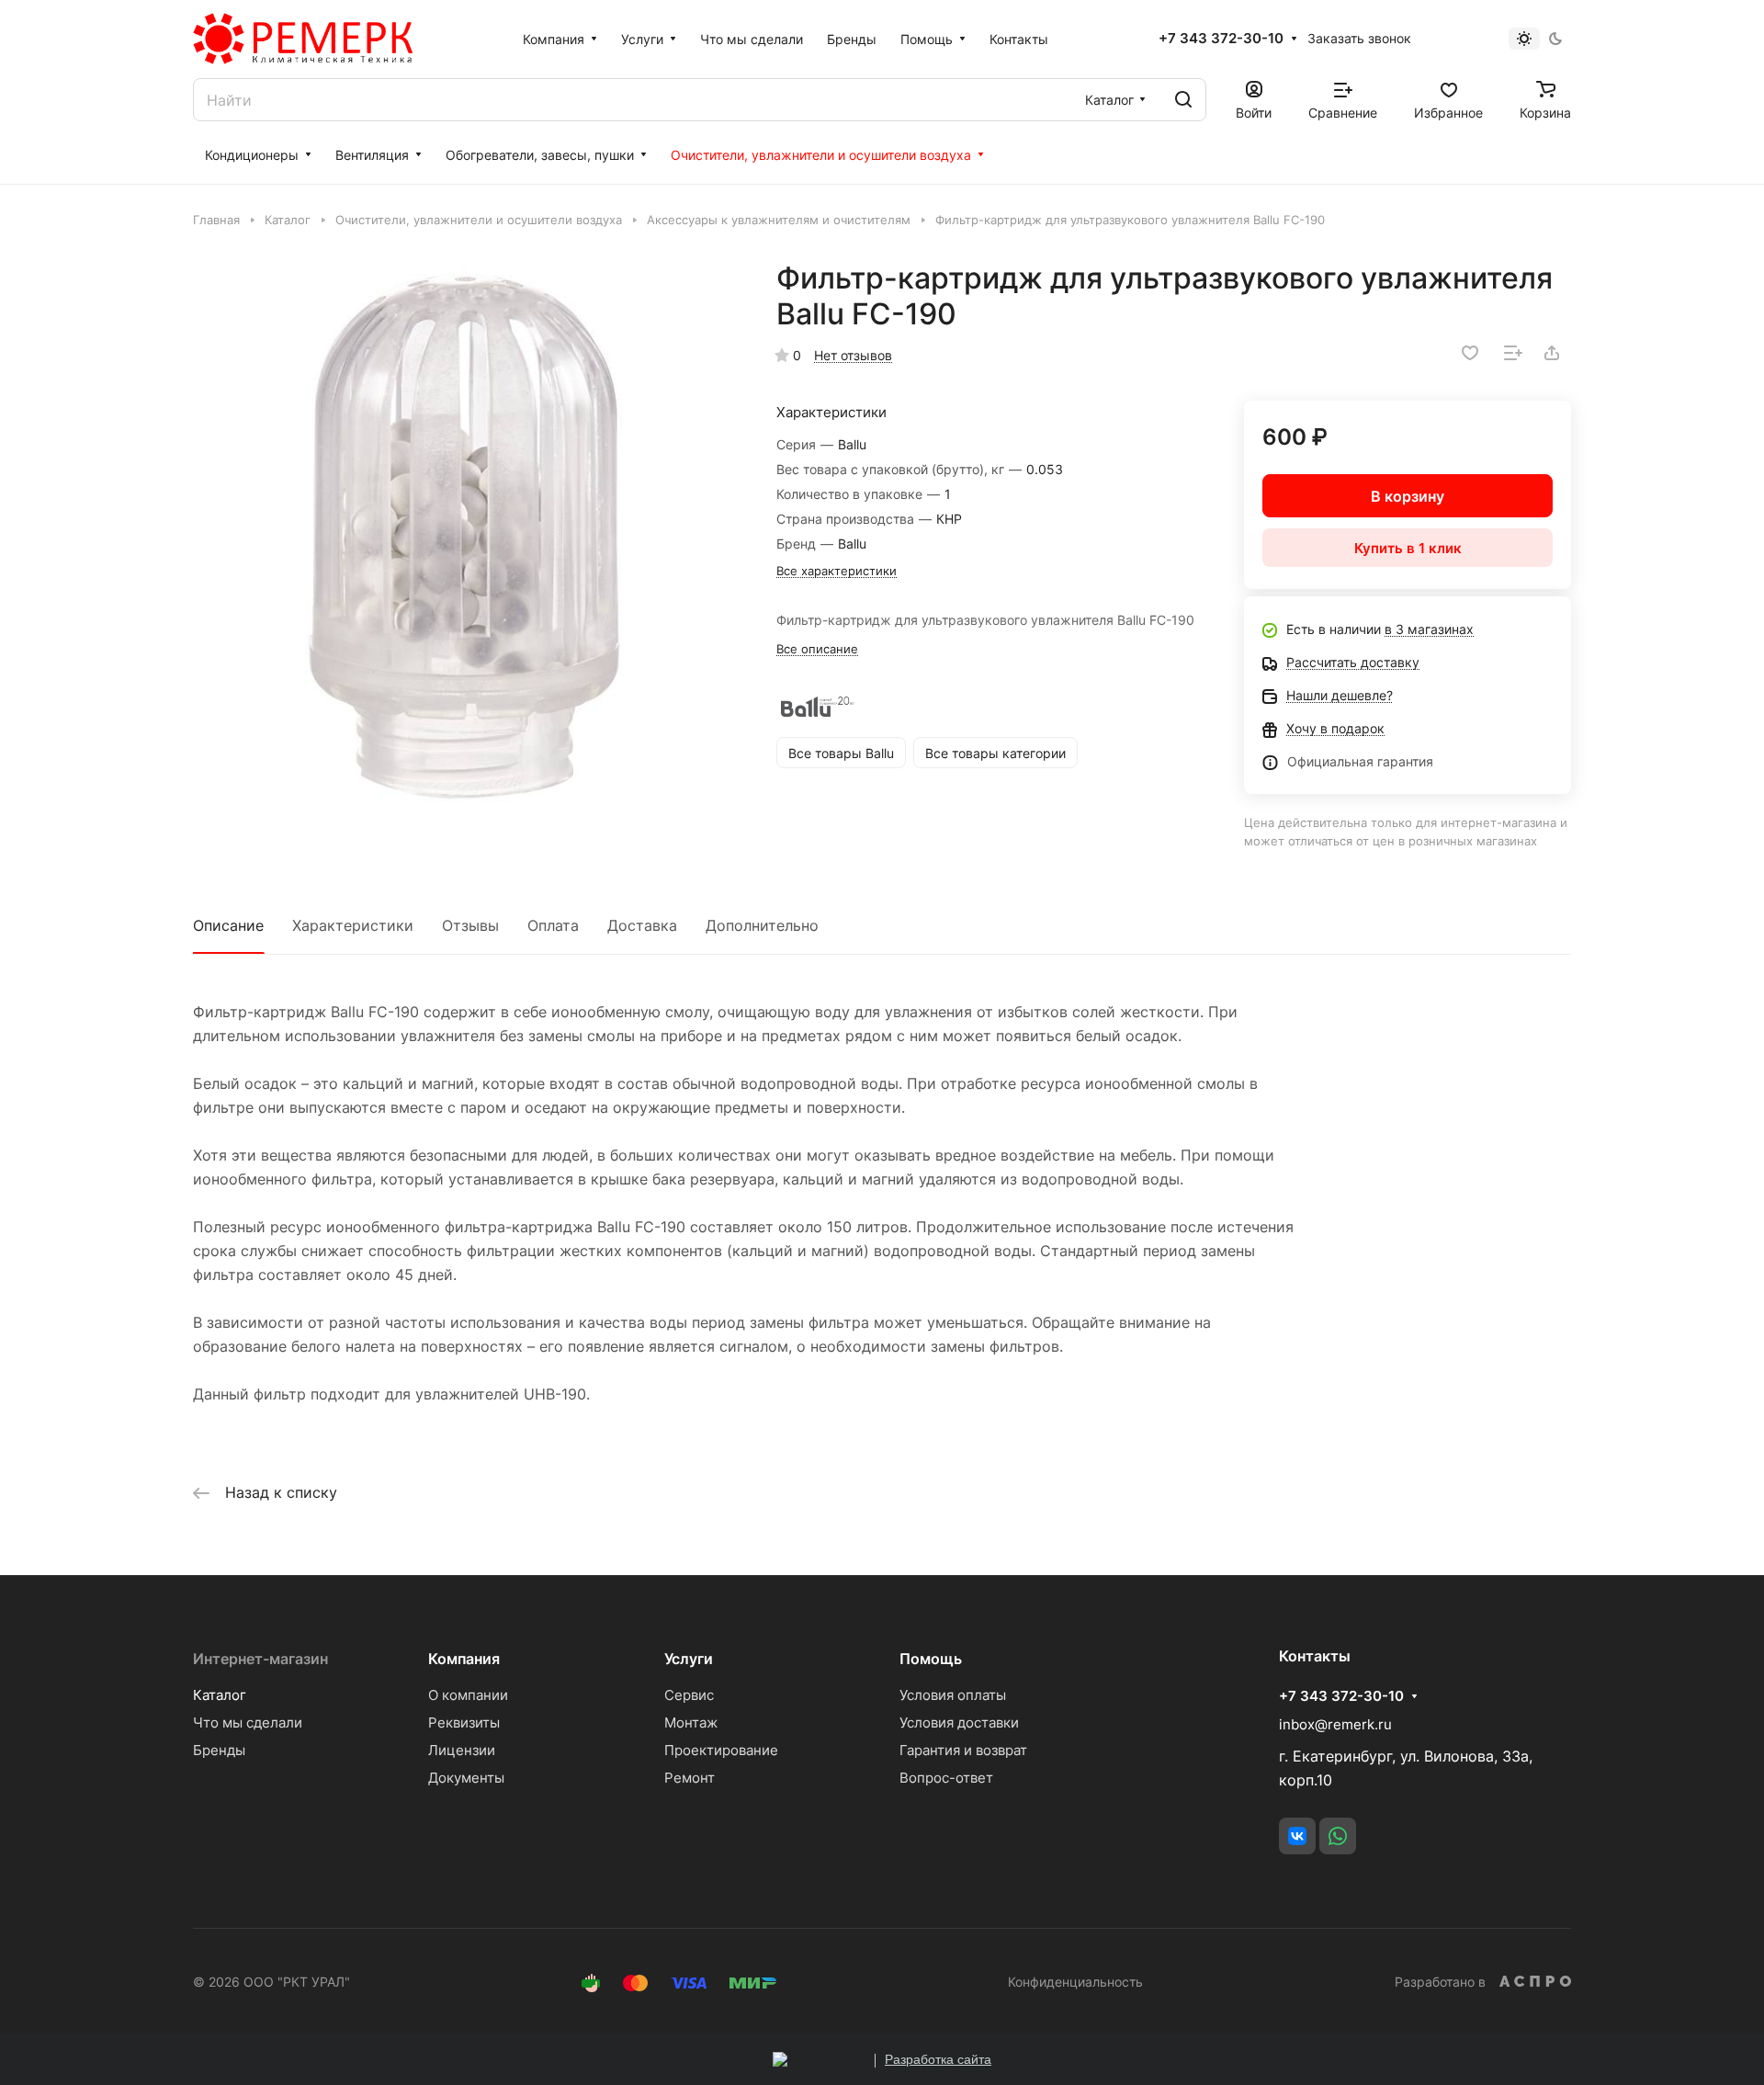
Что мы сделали (248, 1722)
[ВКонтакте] (1297, 1836)
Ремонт (690, 1778)
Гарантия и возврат (963, 1750)
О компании (468, 1695)
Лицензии (462, 1750)
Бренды (219, 1750)
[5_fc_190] (466, 533)
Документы (466, 1778)
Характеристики (353, 925)
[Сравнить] (1513, 353)
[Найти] (1183, 100)
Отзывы (470, 925)
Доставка (642, 925)
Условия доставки (959, 1722)
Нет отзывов (853, 355)
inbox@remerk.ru (1335, 1724)
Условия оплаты (953, 1695)
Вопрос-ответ (946, 1778)
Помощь (931, 1659)
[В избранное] (1470, 353)
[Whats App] (1338, 1836)
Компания (464, 1659)
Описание (228, 925)
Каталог (220, 1695)
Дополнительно (762, 925)
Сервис (689, 1695)
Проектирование (721, 1750)
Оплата (553, 925)
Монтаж (691, 1722)
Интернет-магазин (260, 1659)
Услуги (689, 1659)
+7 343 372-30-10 (1221, 39)
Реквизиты (464, 1722)
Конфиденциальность (1075, 1982)
